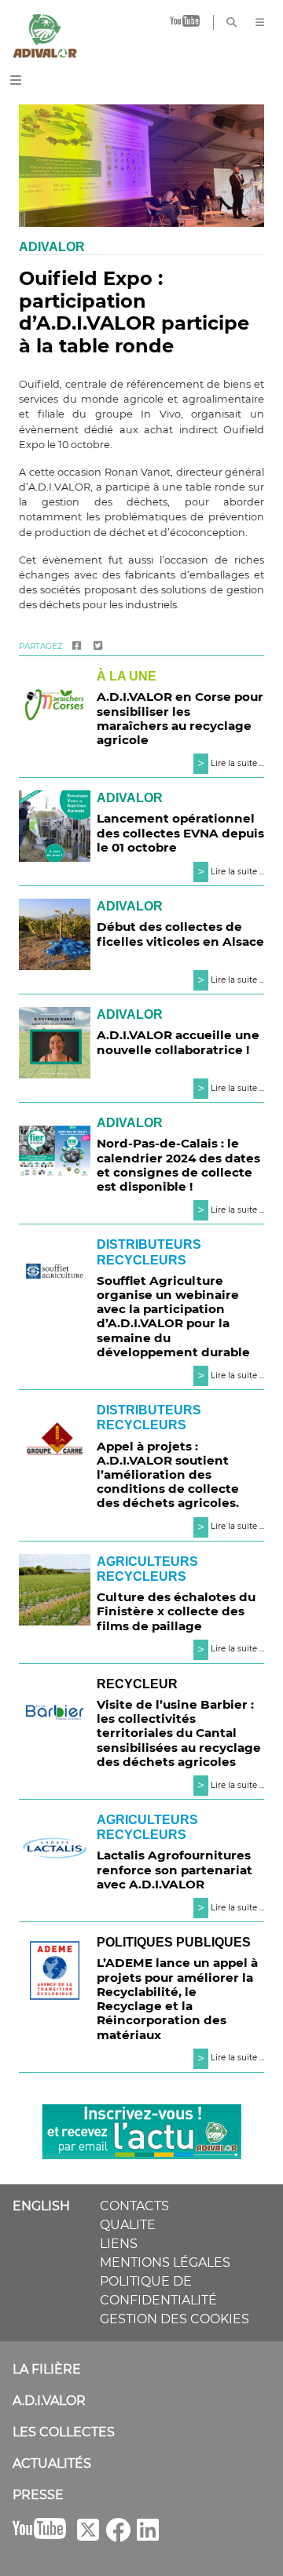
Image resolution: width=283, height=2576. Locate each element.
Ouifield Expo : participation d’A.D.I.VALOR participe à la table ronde (134, 312)
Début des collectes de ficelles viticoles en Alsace (180, 934)
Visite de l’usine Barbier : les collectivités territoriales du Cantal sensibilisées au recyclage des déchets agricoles (179, 1733)
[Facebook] (77, 646)
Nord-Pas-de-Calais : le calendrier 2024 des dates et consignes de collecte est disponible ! (178, 1165)
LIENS (119, 2244)
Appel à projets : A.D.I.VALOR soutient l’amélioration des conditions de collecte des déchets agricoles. (168, 1475)
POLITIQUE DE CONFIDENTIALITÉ (158, 2291)
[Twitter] (98, 646)
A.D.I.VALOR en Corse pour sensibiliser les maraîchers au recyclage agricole (180, 718)
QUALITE (128, 2225)
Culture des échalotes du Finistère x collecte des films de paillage (176, 1611)
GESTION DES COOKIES (175, 2319)
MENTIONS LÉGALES (165, 2262)
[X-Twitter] (88, 2535)
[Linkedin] (148, 2535)
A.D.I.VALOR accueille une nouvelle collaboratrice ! (178, 1042)
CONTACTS (134, 2206)
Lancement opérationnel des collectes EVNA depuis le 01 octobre (180, 832)
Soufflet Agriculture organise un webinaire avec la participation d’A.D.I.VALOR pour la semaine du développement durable (173, 1316)
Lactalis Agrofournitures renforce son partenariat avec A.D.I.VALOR (175, 1869)
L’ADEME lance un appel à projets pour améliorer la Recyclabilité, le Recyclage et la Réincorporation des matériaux (177, 1998)
